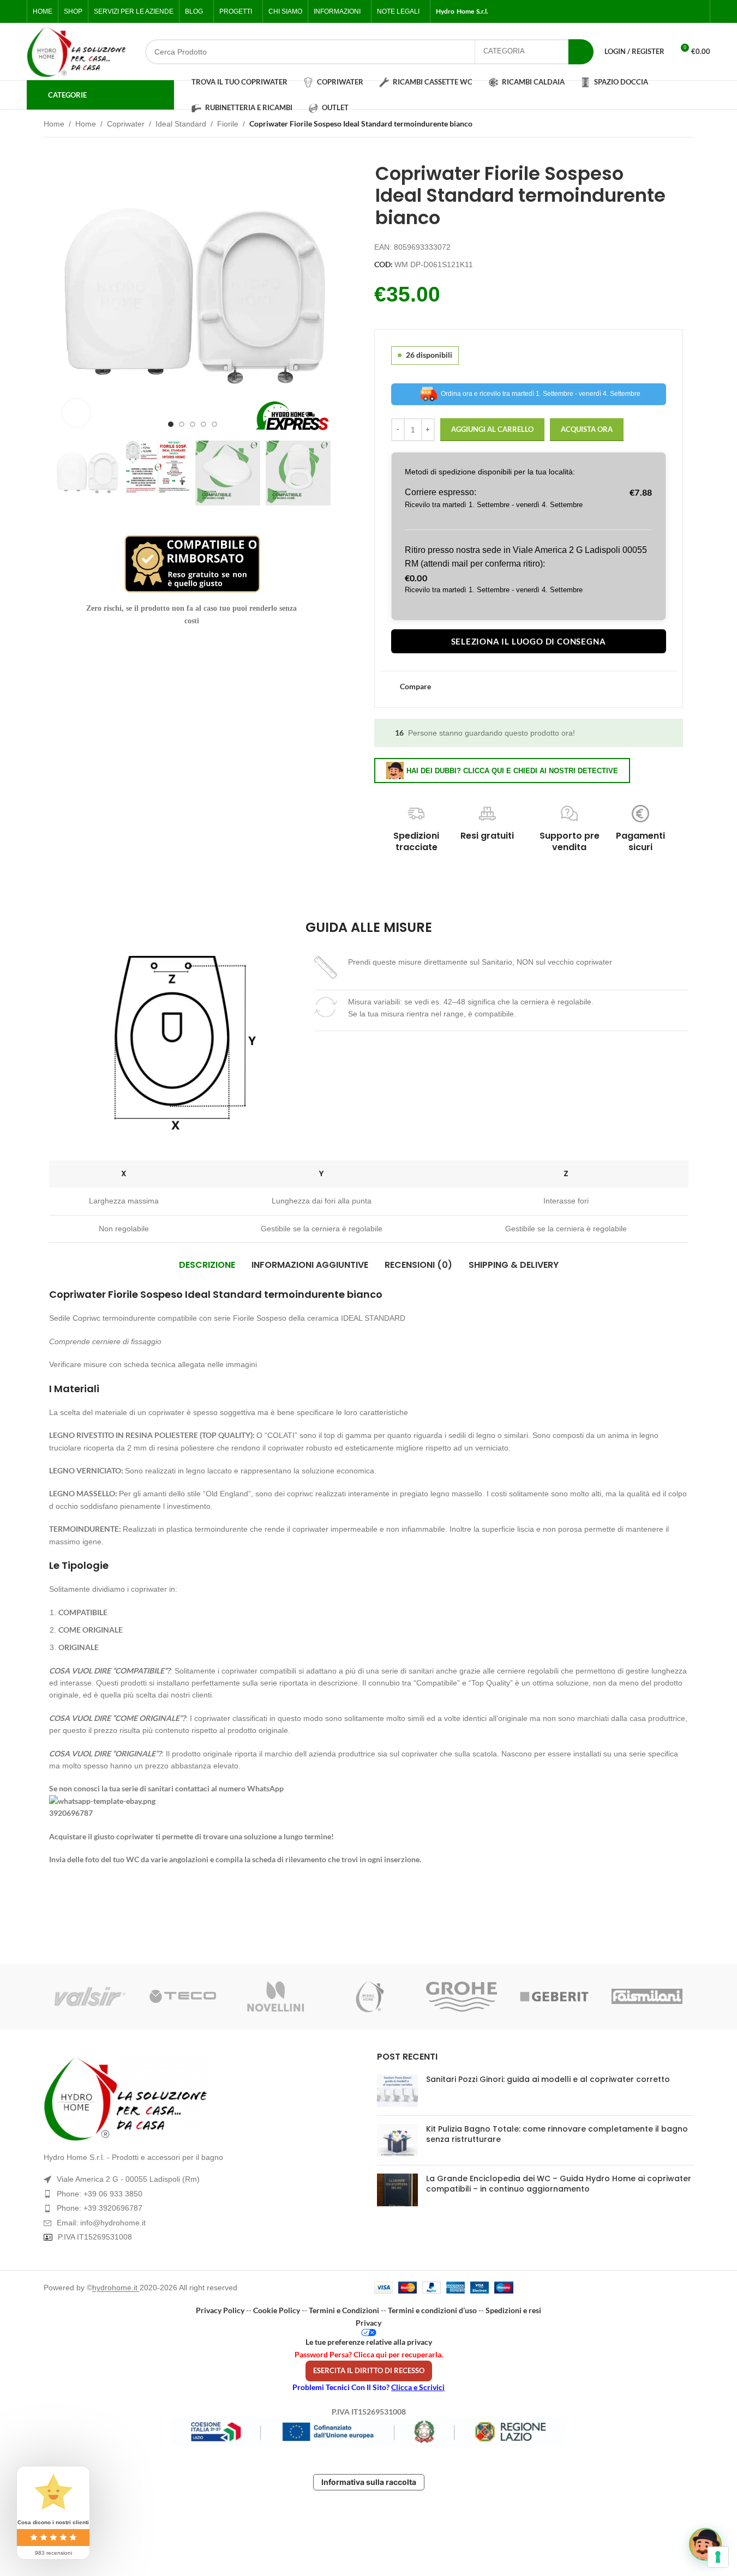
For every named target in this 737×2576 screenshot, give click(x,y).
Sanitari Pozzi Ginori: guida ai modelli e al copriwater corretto (548, 2079)
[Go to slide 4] (203, 424)
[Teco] (183, 1996)
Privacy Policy (220, 2310)
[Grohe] (462, 1996)
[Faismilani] (647, 1996)
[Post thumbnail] (397, 2091)
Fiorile (228, 124)
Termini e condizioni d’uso (432, 2310)
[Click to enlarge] (76, 413)
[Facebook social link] (645, 12)
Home (54, 124)
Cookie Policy (277, 2310)
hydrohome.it (116, 2288)
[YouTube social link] (685, 12)
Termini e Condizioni (344, 2310)
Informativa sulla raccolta (369, 2482)
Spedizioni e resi (513, 2310)
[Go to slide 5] (214, 424)
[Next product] (687, 125)
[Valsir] (90, 1996)
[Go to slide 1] (171, 424)
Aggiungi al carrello (492, 429)
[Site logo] (76, 52)
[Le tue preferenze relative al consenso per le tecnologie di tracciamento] (718, 2557)
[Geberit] (554, 1996)
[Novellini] (275, 1996)
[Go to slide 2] (182, 424)
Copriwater (126, 124)
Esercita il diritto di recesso (369, 2370)
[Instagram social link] (672, 12)
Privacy (368, 2323)
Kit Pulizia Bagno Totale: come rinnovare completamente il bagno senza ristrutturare (557, 2134)
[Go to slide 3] (193, 424)
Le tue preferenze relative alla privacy (369, 2342)
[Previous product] (661, 125)
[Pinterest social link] (698, 12)
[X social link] (658, 12)
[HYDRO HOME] (368, 1996)
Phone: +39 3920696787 (100, 2208)
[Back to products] (674, 125)
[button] (68, 473)
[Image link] (202, 2099)
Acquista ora (587, 429)
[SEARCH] (581, 52)
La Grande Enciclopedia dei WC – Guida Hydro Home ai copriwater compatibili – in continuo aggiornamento (559, 2184)
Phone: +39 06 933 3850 (100, 2194)
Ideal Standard (181, 124)
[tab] (207, 1265)
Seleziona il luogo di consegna (529, 641)
